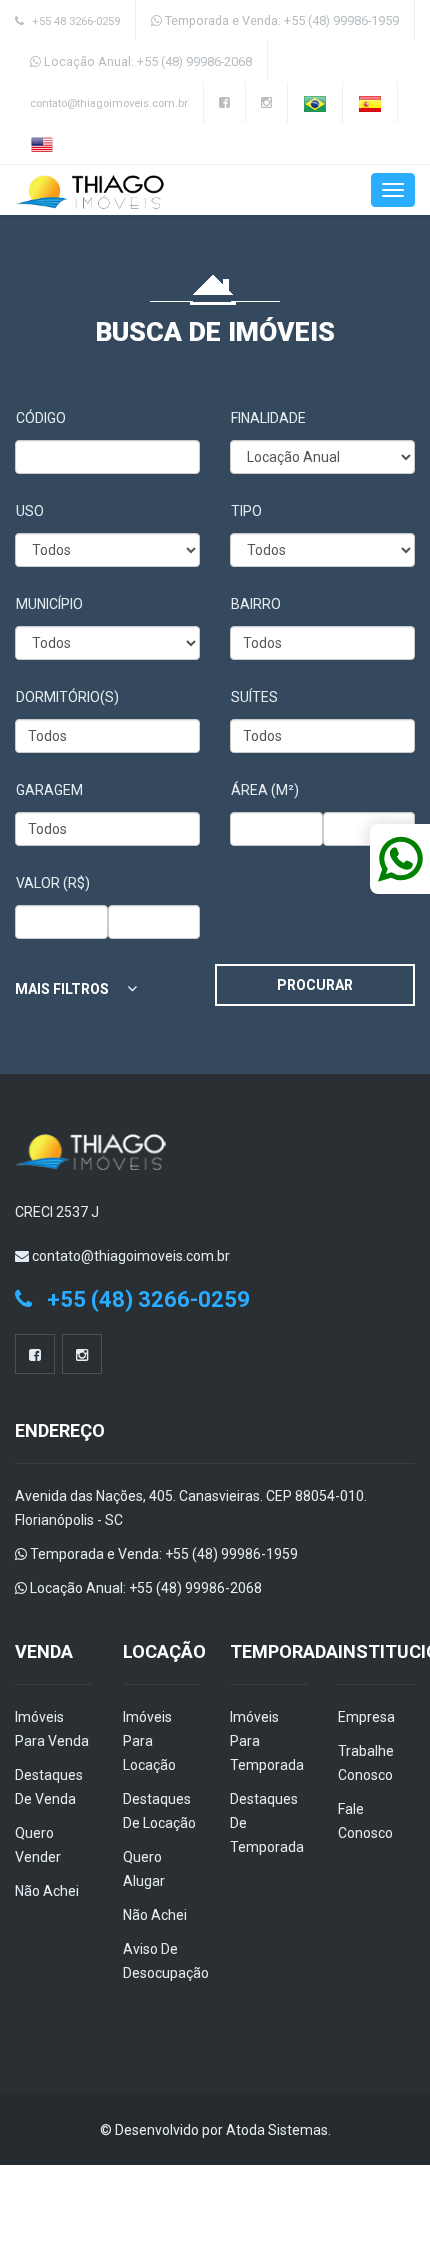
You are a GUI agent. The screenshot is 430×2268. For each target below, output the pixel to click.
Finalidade (268, 418)
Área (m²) (265, 790)
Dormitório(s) (67, 697)
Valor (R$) (53, 883)
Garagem (49, 790)
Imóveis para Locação (149, 1741)
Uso (30, 511)
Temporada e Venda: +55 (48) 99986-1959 (280, 20)
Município (49, 604)
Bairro (256, 604)
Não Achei (47, 1891)
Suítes (254, 697)
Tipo (246, 511)
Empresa (366, 1717)
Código (41, 418)
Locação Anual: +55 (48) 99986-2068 (146, 61)
